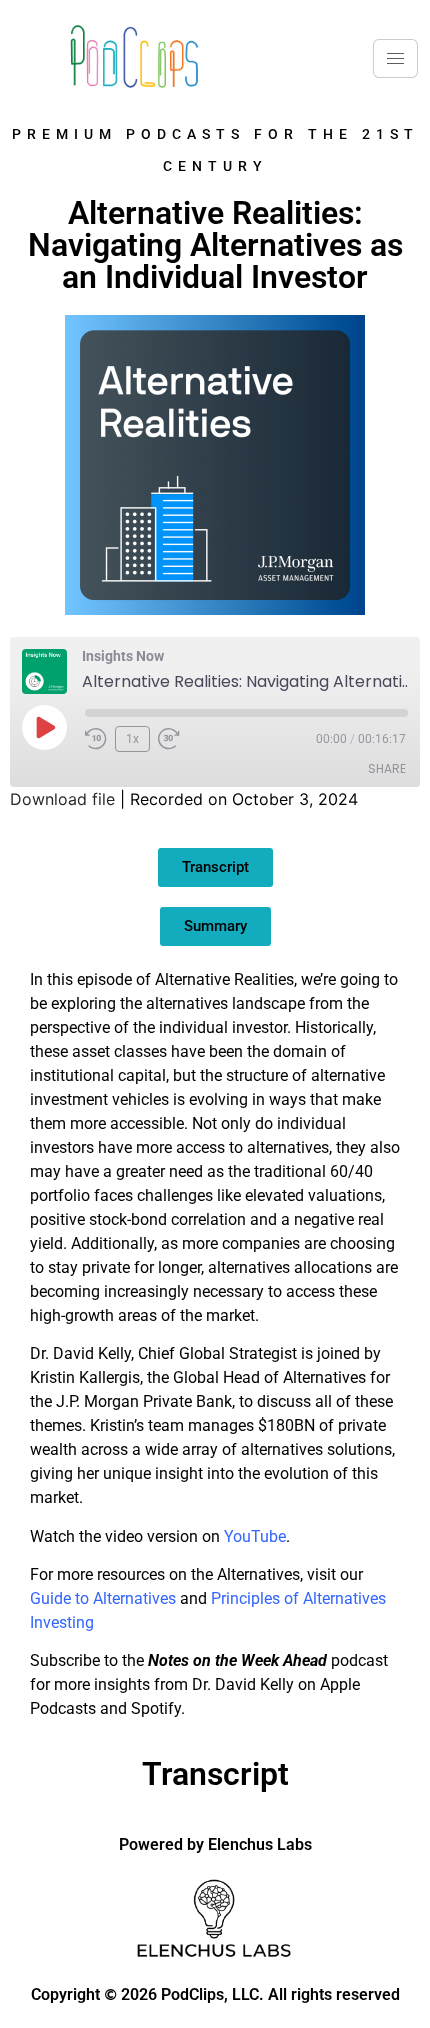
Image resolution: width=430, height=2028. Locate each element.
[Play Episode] (44, 727)
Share (387, 768)
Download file (62, 799)
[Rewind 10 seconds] (96, 739)
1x (132, 739)
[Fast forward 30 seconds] (174, 739)
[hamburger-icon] (395, 58)
